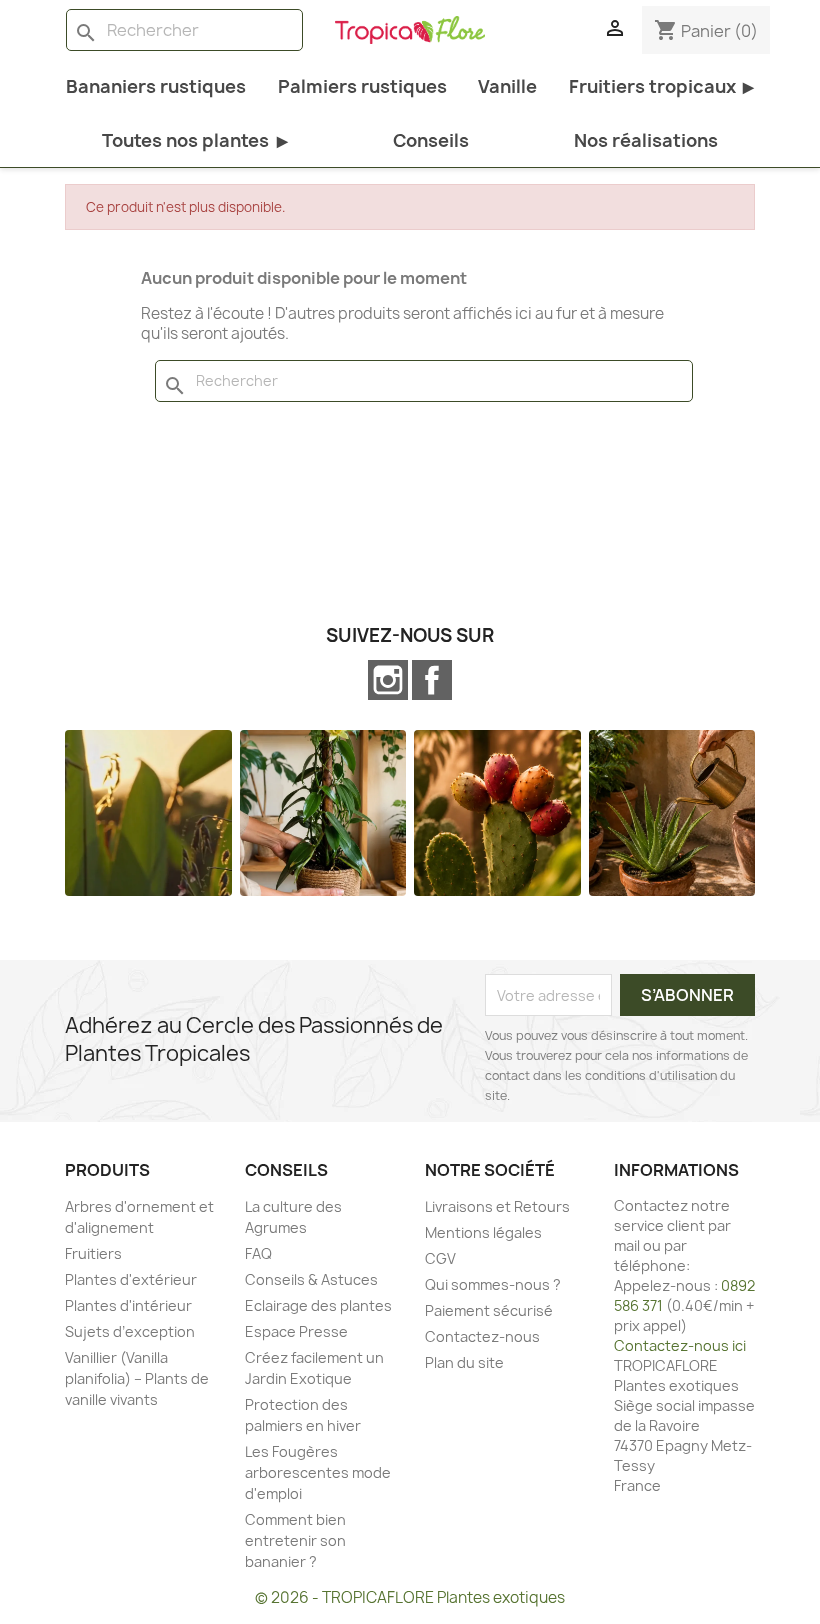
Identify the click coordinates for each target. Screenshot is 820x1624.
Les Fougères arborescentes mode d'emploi (318, 1472)
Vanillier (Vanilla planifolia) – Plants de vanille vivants (137, 1378)
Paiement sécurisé (489, 1310)
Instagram (388, 680)
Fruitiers (93, 1253)
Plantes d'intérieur (128, 1305)
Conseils (431, 140)
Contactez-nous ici (680, 1345)
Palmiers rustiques (362, 86)
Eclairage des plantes (318, 1305)
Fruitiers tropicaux (661, 86)
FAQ (258, 1253)
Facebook (432, 680)
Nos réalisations (646, 140)
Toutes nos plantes (194, 140)
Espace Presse (296, 1331)
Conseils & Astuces (311, 1279)
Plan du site (464, 1362)
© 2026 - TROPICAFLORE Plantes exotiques (410, 1597)
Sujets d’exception (130, 1331)
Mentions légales (483, 1232)
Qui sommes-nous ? (493, 1284)
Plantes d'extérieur (131, 1279)
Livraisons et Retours (497, 1206)
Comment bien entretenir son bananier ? (295, 1540)
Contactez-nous (482, 1336)
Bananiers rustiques (156, 86)
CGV (440, 1258)
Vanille (507, 86)
